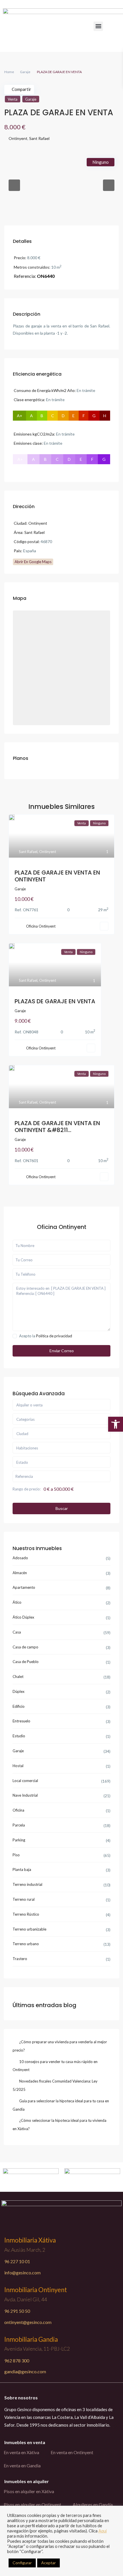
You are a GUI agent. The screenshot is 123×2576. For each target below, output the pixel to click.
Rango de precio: (27, 1489)
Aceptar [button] (48, 2563)
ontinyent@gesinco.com (28, 2322)
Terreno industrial (27, 1884)
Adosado (20, 1558)
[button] (98, 26)
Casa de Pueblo (26, 1662)
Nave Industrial (25, 1795)
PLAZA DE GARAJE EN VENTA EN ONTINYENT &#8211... (57, 1127)
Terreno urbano (26, 1944)
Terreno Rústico (26, 1914)
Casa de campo (25, 1647)
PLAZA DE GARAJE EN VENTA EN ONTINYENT (57, 876)
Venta (13, 99)
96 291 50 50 (17, 2311)
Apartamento (24, 1587)
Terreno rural (24, 1899)
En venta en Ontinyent (72, 2452)
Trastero (20, 1959)
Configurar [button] (22, 2563)
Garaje (25, 72)
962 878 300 (17, 2361)
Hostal (18, 1766)
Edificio (19, 1706)
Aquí (103, 2531)
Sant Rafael (39, 138)
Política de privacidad (54, 1336)
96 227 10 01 (17, 2261)
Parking (19, 1840)
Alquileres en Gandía (93, 2504)
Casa (17, 1632)
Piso (16, 1855)
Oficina (18, 1810)
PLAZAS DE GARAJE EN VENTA (55, 1001)
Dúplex (19, 1691)
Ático (17, 1602)
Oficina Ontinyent (41, 926)
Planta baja (22, 1869)
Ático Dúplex (23, 1617)
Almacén (20, 1573)
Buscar (62, 1508)
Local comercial (25, 1781)
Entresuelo (21, 1721)
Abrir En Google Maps (33, 562)
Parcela (19, 1825)
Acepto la (46, 1336)
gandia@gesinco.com (25, 2371)
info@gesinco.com (22, 2272)
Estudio (19, 1736)
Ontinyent (18, 138)
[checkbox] (15, 1336)
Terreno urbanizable (29, 1929)
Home (9, 72)
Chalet (18, 1677)
